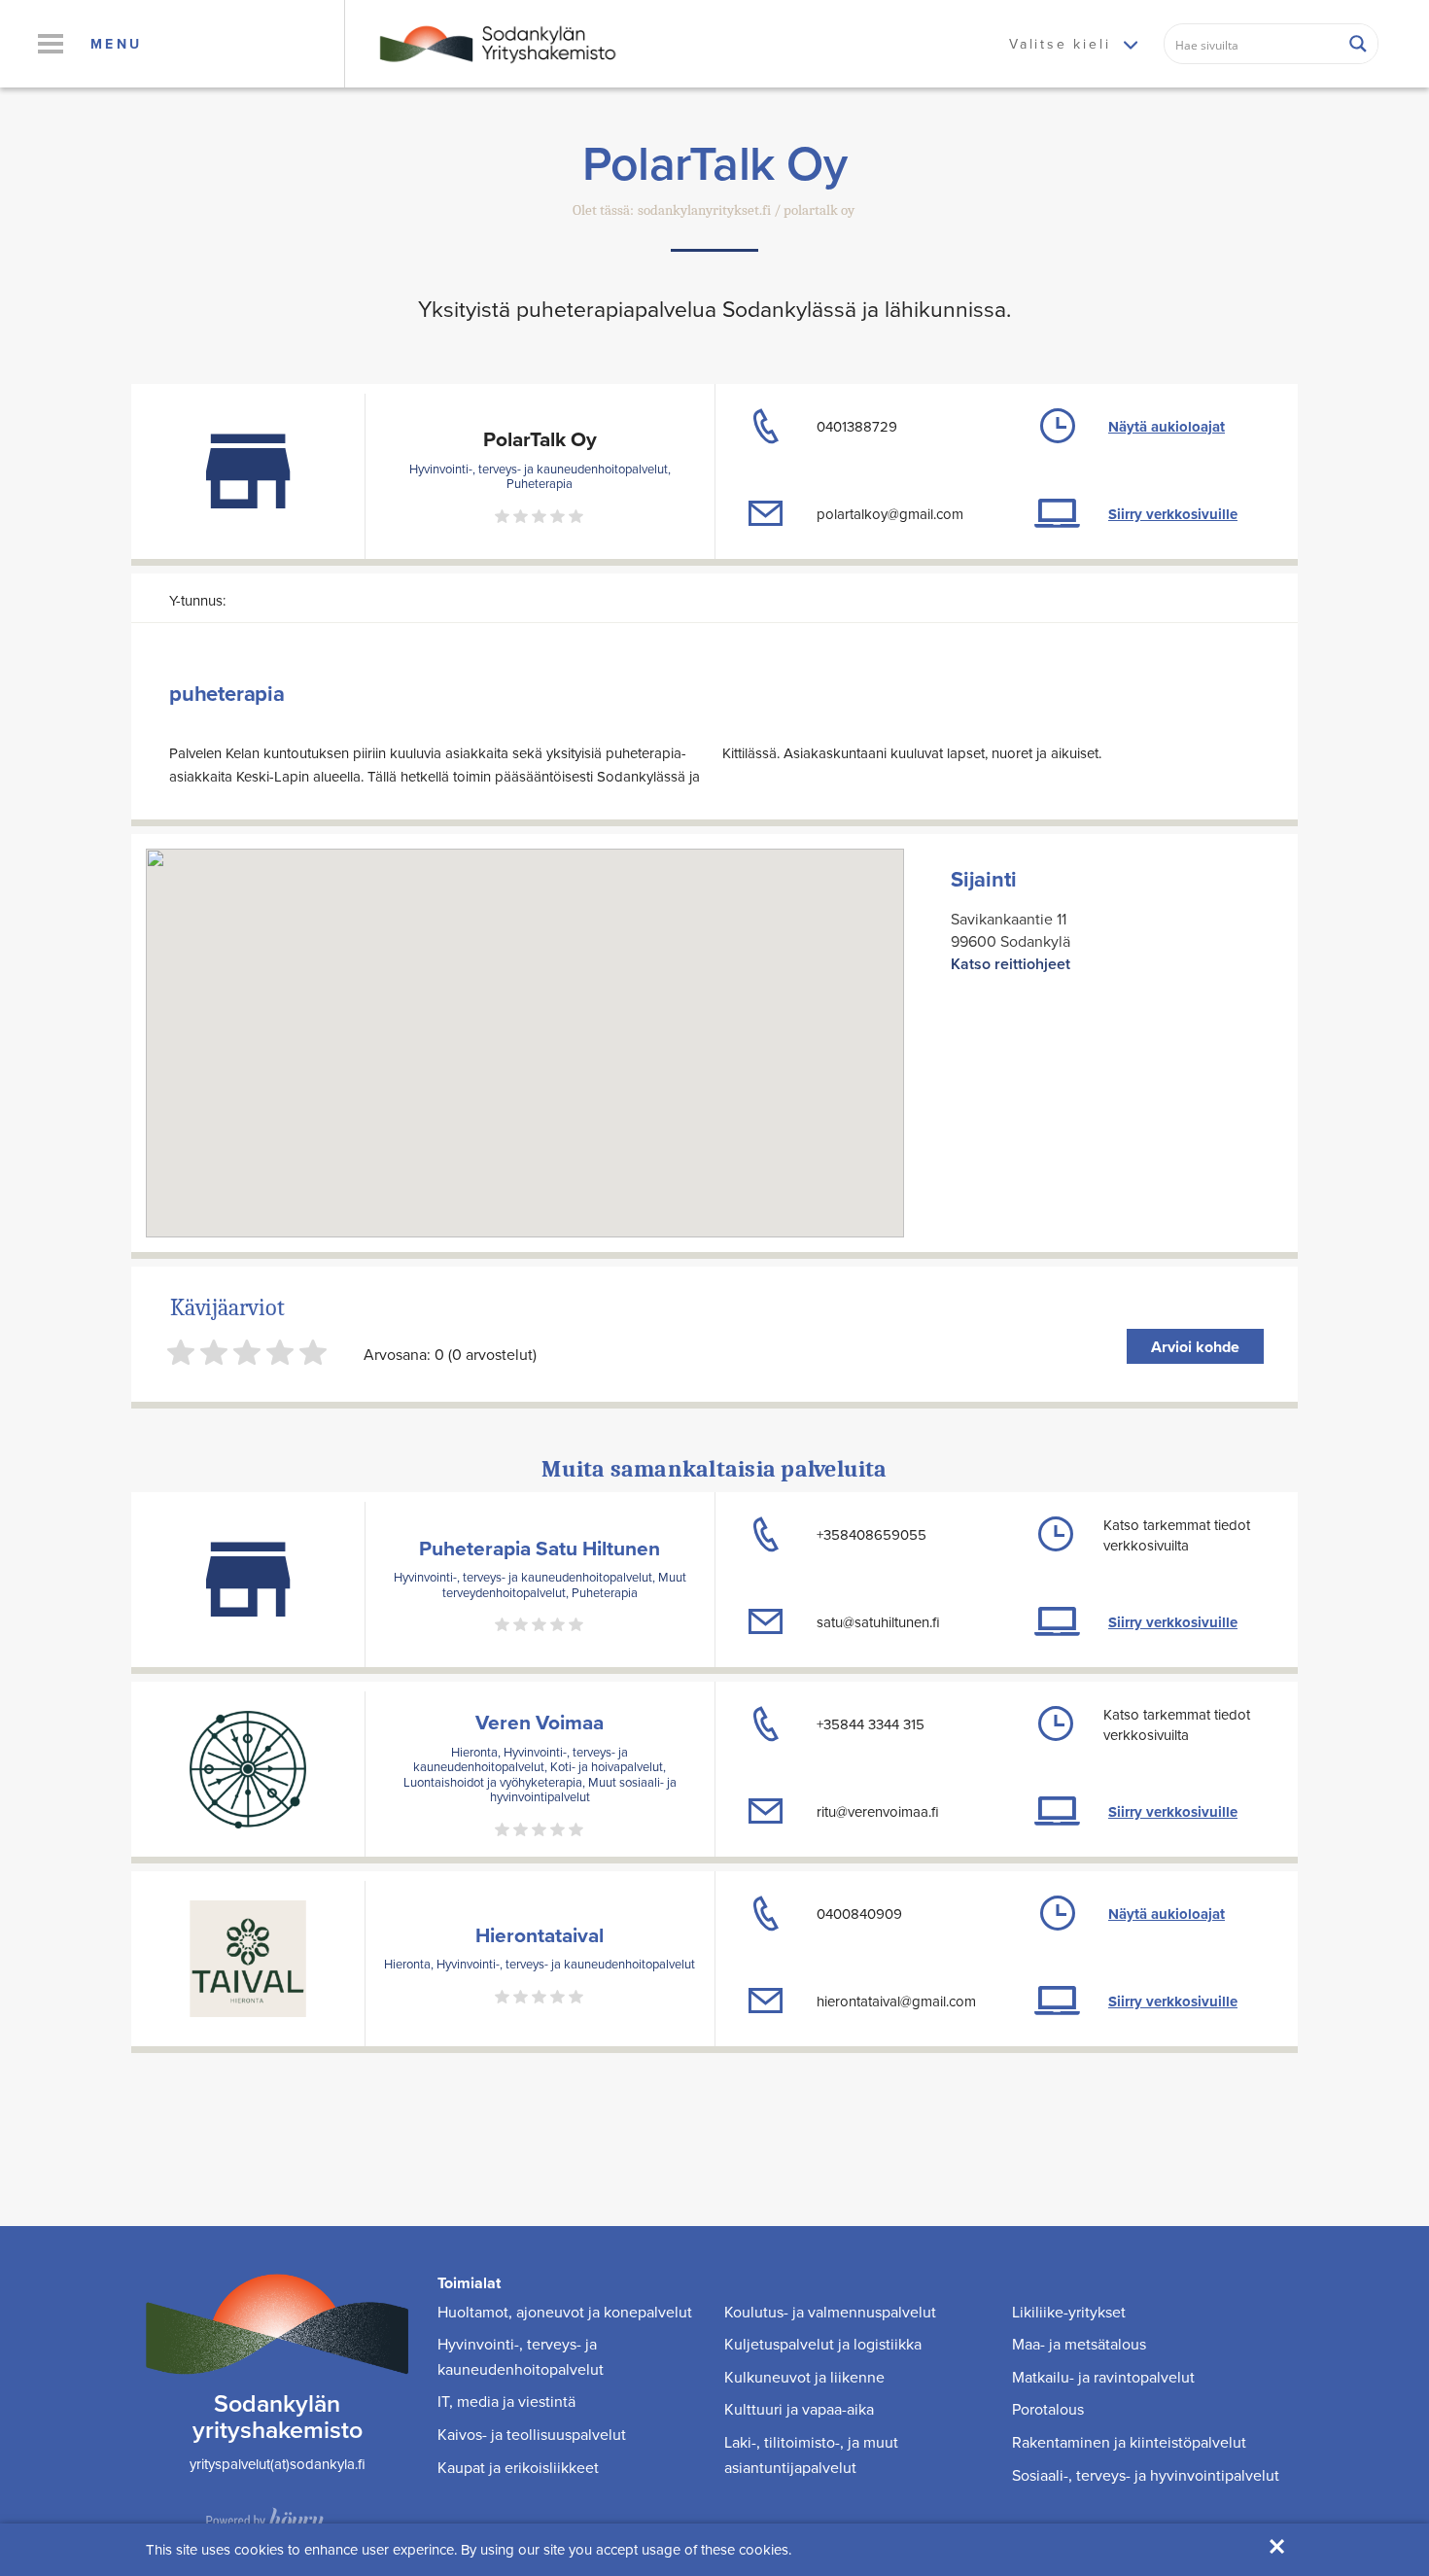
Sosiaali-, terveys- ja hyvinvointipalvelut (1146, 2475)
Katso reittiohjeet (1011, 964)
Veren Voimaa (540, 1722)
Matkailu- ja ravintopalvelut (1103, 2377)
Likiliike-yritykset (1069, 2312)
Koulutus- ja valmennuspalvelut (830, 2312)
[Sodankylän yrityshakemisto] (496, 42)
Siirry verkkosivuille (1173, 514)
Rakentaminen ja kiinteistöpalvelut (1129, 2442)
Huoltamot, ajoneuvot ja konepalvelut (565, 2312)
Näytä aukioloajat (1167, 427)
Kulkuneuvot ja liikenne (804, 2377)
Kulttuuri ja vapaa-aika (799, 2409)
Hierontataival (540, 1935)
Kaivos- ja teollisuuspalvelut (532, 2435)
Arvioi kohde (1195, 1347)
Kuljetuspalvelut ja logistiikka (823, 2344)
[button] (50, 44)
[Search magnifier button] (1358, 44)
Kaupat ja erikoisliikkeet (518, 2468)
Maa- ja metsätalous (1079, 2344)
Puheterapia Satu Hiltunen (540, 1548)
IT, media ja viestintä (506, 2402)
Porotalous (1048, 2409)
